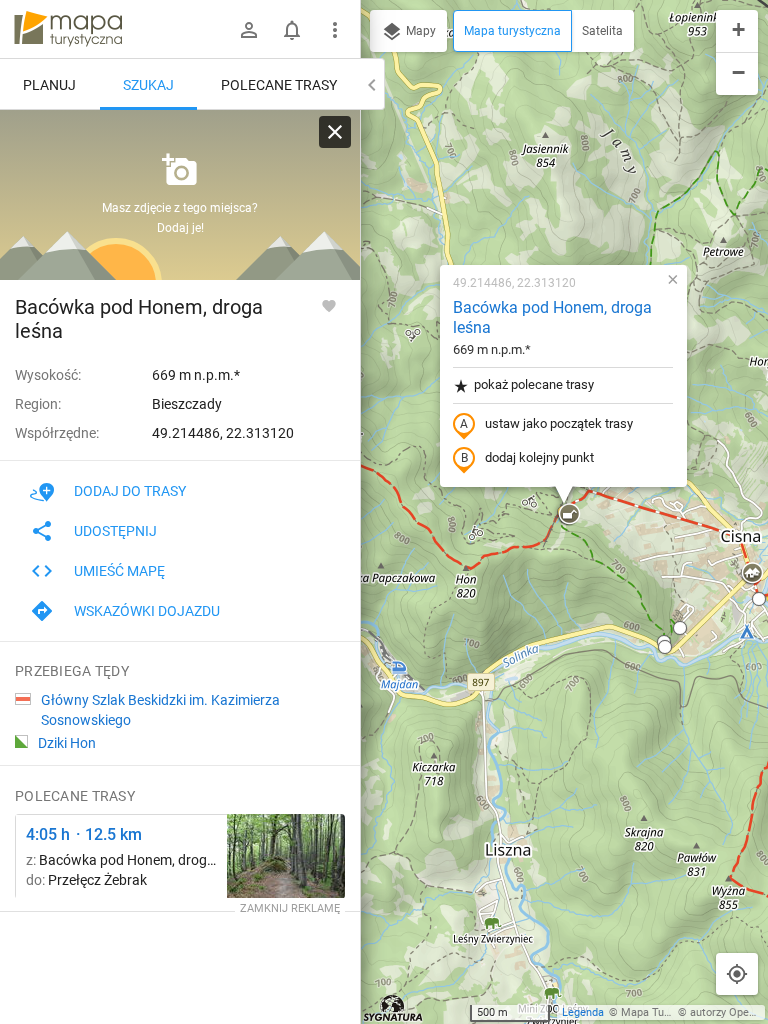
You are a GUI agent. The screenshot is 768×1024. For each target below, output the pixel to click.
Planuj (49, 85)
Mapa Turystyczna (666, 1012)
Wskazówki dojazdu (147, 611)
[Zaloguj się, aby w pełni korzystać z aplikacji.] (329, 305)
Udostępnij (115, 531)
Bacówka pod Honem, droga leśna (552, 318)
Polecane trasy (279, 85)
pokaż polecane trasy (534, 384)
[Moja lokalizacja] (737, 974)
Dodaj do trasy (130, 491)
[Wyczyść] (335, 132)
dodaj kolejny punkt (539, 457)
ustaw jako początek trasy (559, 423)
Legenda (583, 1012)
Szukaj (148, 85)
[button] (569, 515)
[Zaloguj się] (249, 30)
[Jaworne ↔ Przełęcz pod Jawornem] (286, 856)
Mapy (419, 31)
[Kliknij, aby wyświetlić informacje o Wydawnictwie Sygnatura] (393, 1008)
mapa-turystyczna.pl (68, 29)
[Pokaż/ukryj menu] (335, 30)
